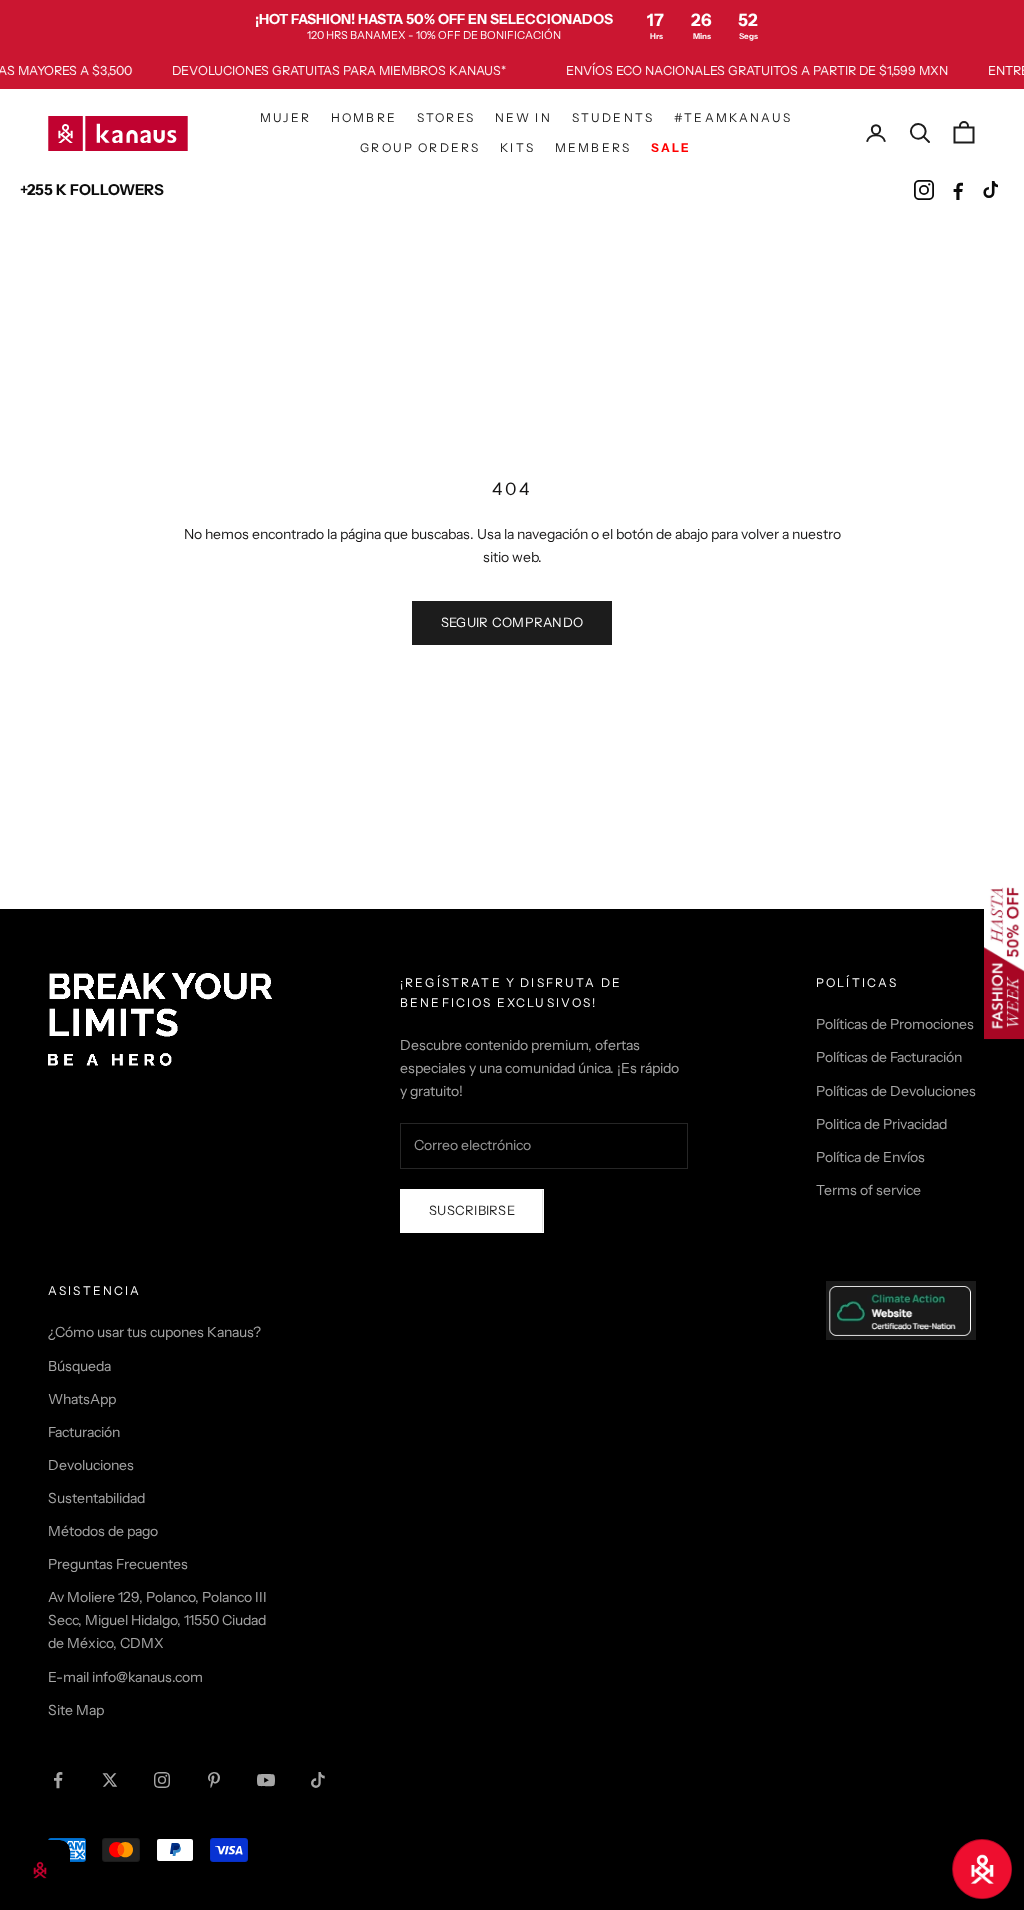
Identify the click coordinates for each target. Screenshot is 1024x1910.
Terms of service (868, 1190)
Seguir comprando (512, 622)
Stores (446, 117)
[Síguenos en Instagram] (162, 1780)
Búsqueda (79, 1366)
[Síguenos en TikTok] (318, 1780)
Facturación (84, 1432)
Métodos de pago (103, 1531)
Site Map (76, 1710)
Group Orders (420, 147)
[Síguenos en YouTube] (266, 1780)
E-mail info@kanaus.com (125, 1677)
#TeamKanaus (733, 117)
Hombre (364, 117)
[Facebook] (958, 190)
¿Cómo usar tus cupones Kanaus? (154, 1332)
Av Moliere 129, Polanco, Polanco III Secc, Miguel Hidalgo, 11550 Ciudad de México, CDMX (157, 1620)
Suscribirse (472, 1210)
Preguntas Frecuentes (118, 1564)
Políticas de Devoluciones (896, 1091)
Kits (517, 147)
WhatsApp (82, 1399)
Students (613, 117)
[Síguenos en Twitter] (110, 1780)
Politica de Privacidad (881, 1124)
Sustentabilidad (96, 1498)
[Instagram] (924, 190)
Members (593, 147)
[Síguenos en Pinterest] (214, 1780)
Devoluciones (91, 1465)
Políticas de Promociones (895, 1024)
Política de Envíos (870, 1157)
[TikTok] (992, 190)
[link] (512, 26)
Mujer (285, 117)
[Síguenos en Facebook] (58, 1780)
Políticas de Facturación (889, 1057)
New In (523, 117)
